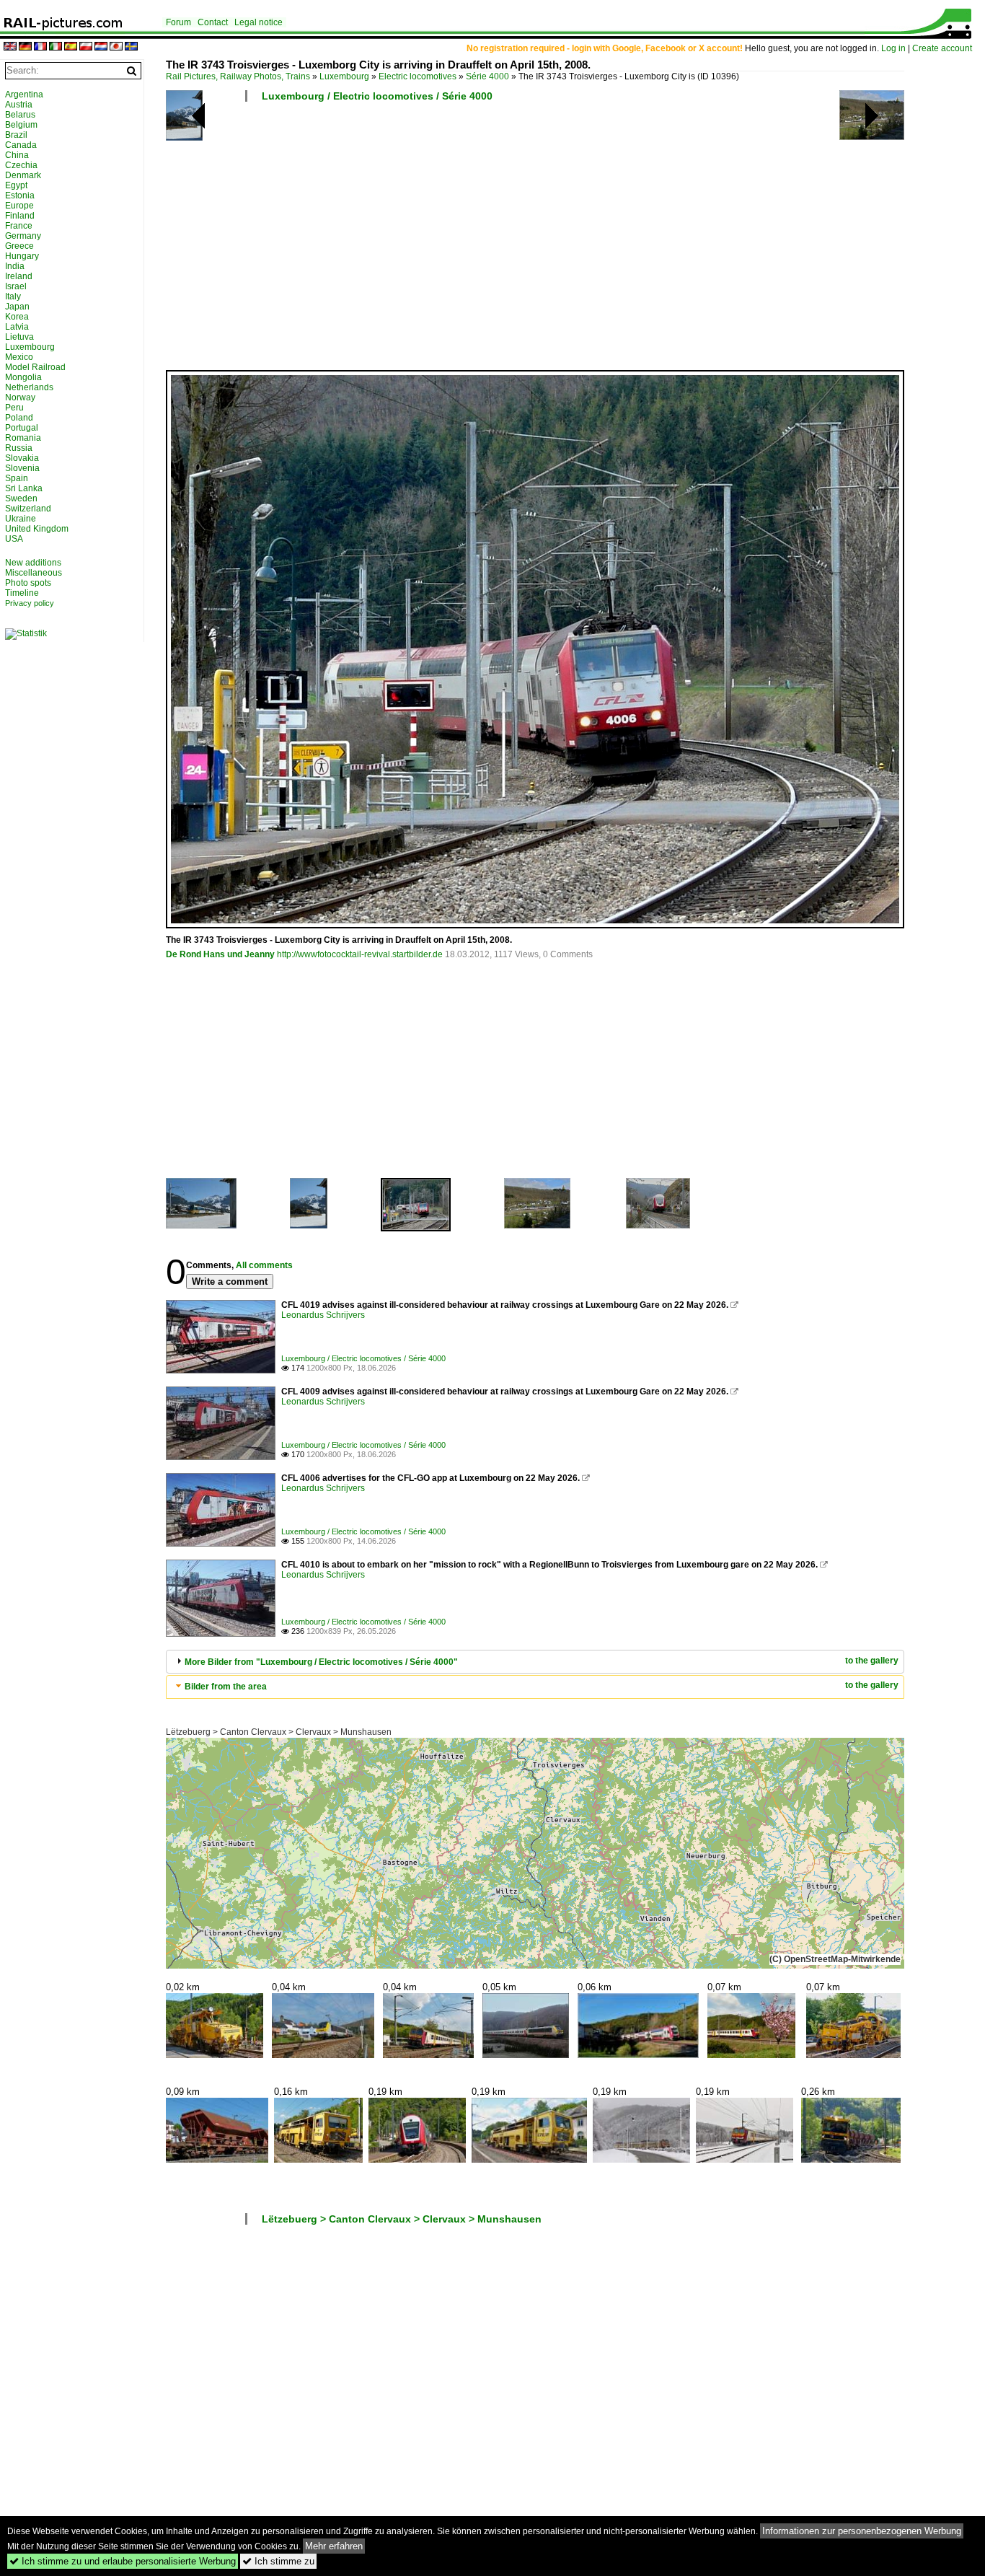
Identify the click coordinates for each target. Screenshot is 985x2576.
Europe (19, 206)
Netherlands (29, 387)
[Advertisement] (568, 242)
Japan (17, 307)
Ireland (19, 276)
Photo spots (28, 583)
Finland (20, 216)
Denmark (23, 175)
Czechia (21, 165)
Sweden (21, 498)
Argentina (24, 94)
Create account (942, 48)
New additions (33, 563)
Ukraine (21, 519)
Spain (17, 478)
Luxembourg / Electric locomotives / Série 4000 (377, 96)
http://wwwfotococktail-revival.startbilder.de (360, 954)
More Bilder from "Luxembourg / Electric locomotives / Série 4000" (321, 1662)
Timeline (22, 593)
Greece (19, 246)
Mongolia (23, 377)
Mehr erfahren (334, 2546)
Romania (23, 438)
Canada (21, 145)
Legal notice (259, 22)
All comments (264, 1265)
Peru (14, 408)
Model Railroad (35, 367)
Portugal (22, 428)
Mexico (19, 357)
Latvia (17, 327)
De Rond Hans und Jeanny (220, 954)
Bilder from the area (226, 1687)
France (19, 226)
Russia (19, 448)
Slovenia (22, 468)
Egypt (16, 185)
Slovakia (22, 458)
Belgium (21, 125)
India (15, 266)
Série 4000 (487, 76)
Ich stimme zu (278, 2561)
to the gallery (872, 1661)
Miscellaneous (34, 573)
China (17, 155)
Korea (17, 317)
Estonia (20, 195)
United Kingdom (37, 529)
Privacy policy (30, 603)
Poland (19, 418)
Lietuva (19, 337)
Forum (178, 22)
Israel (16, 286)
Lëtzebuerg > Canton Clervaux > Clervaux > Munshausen (279, 1732)
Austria (19, 105)
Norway (20, 397)
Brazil (16, 135)
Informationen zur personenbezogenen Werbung (862, 2531)
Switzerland (28, 509)
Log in (893, 48)
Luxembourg (344, 76)
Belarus (20, 115)
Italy (13, 296)
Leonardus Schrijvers (323, 1315)
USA (14, 539)
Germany (23, 236)
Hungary (22, 256)
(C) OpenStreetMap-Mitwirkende (835, 1959)
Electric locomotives (418, 76)
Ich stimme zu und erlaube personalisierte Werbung (123, 2561)
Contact (213, 22)
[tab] (535, 1662)
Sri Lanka (24, 488)
